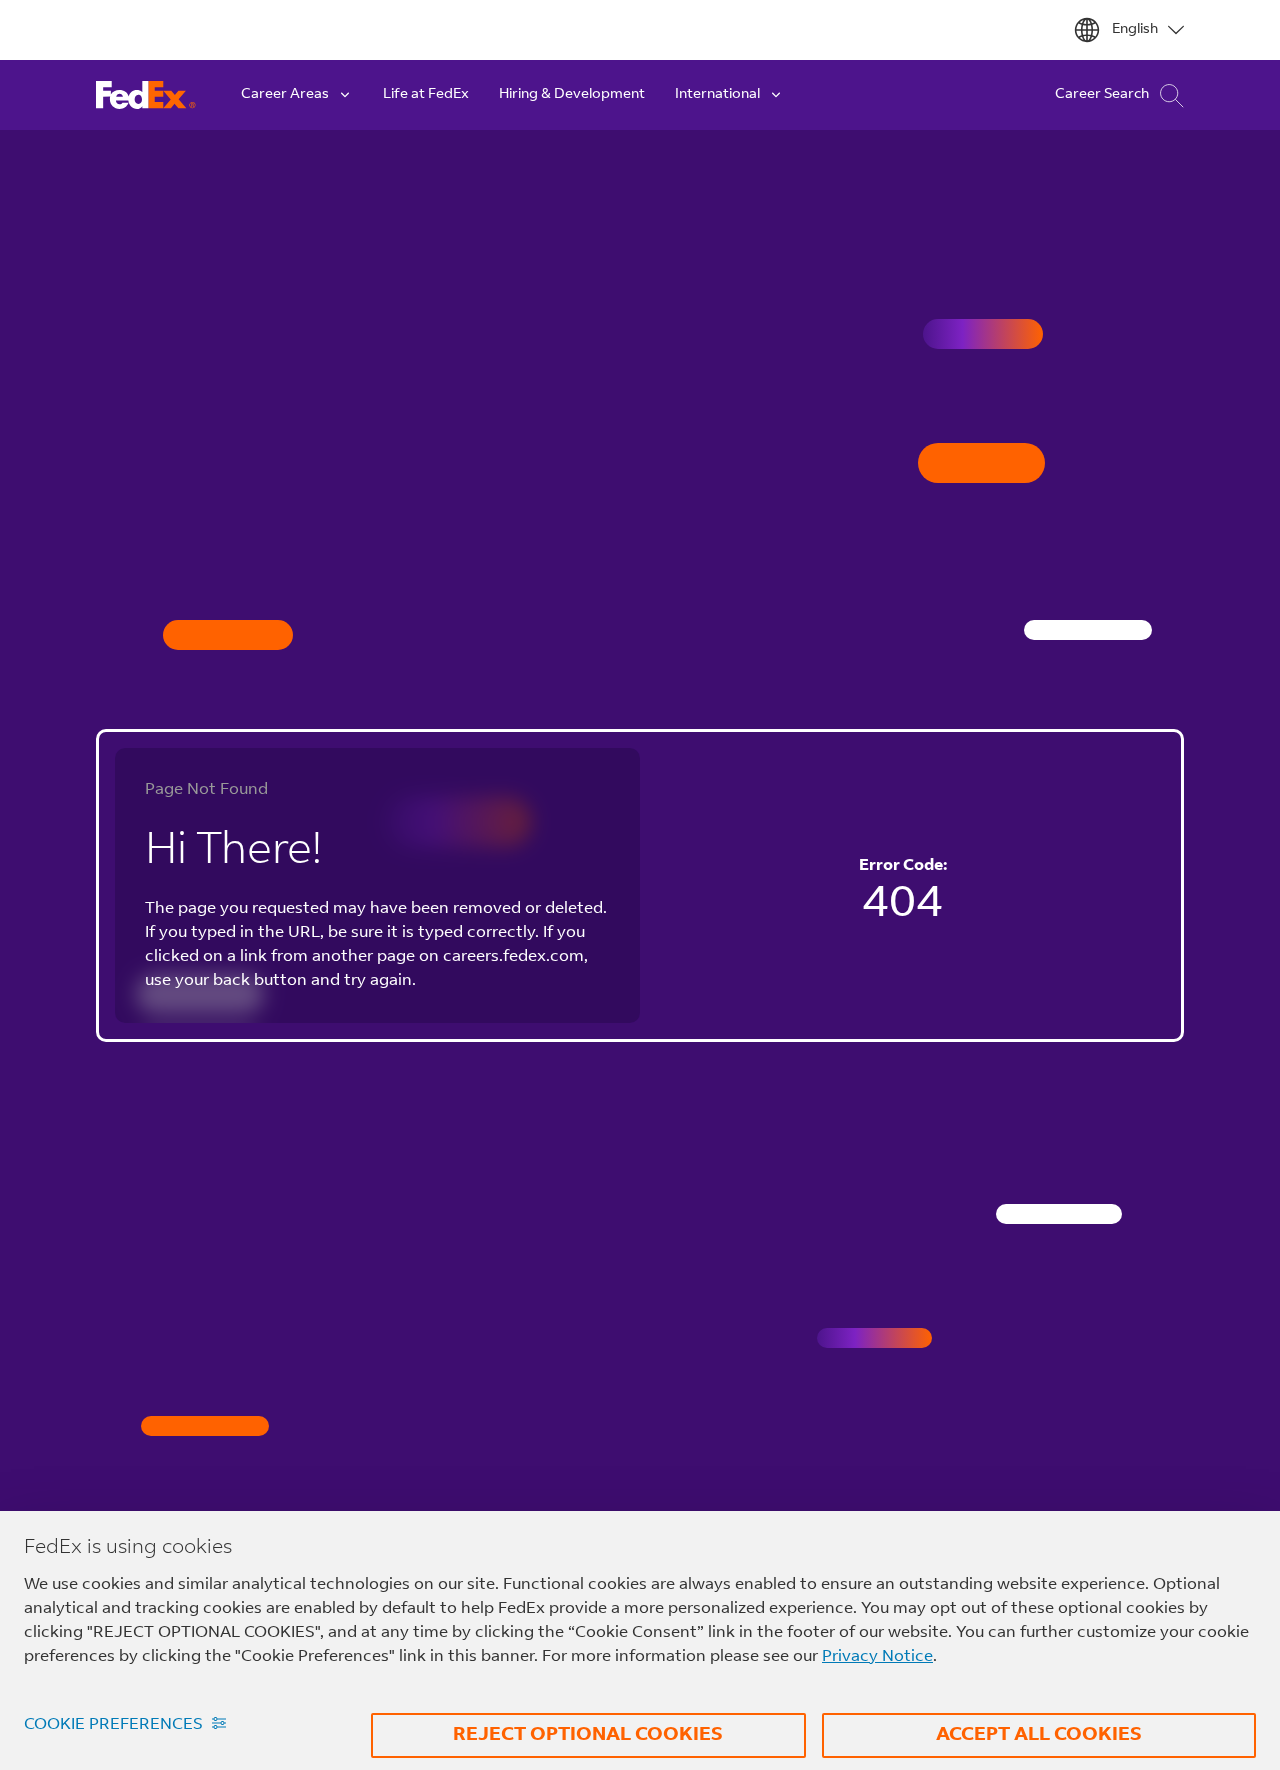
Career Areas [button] (285, 95)
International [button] (717, 95)
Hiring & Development (572, 95)
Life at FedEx (426, 95)
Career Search (1102, 95)
